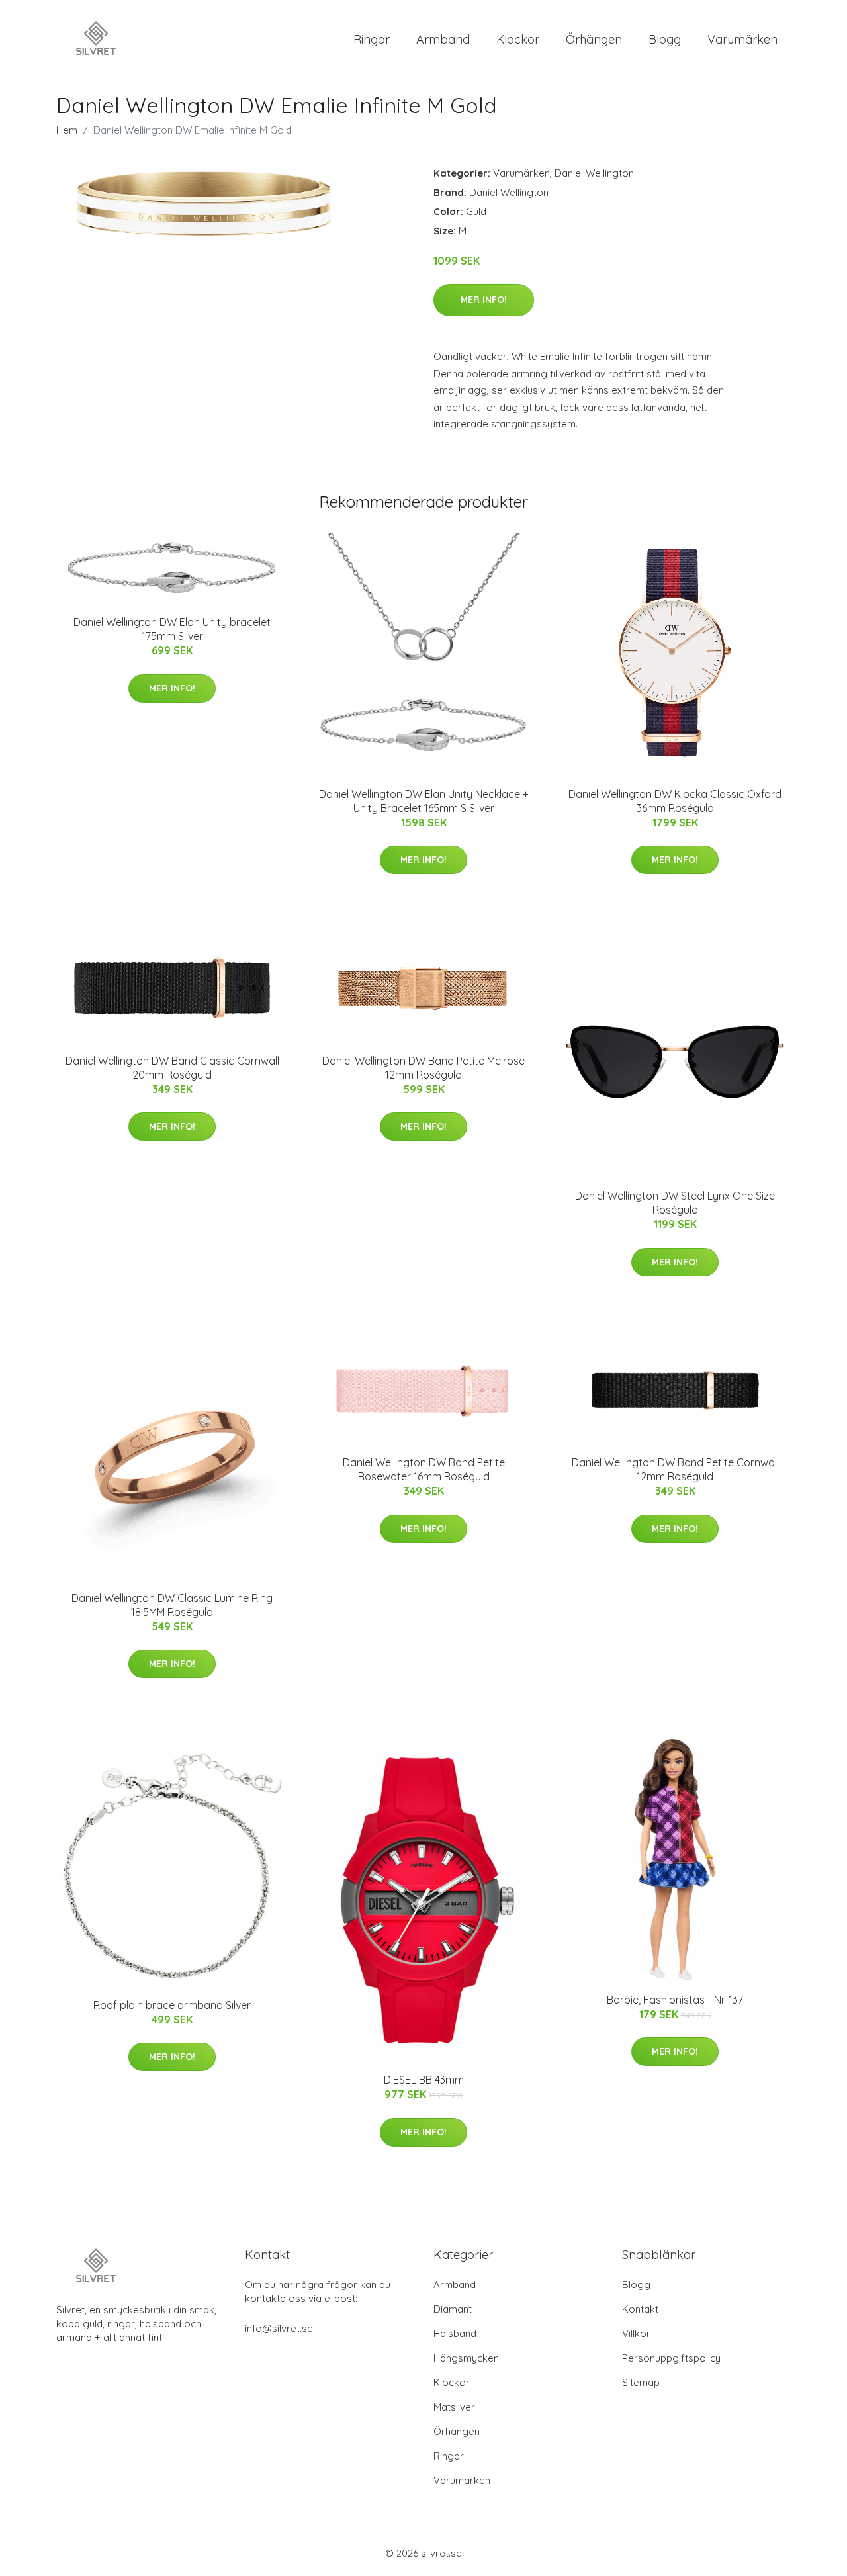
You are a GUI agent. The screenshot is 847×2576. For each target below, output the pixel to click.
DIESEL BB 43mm (424, 2080)
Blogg (665, 39)
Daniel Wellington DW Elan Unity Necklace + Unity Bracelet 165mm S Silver (424, 801)
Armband (443, 39)
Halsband (455, 2333)
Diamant (453, 2309)
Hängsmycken (466, 2358)
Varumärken (742, 39)
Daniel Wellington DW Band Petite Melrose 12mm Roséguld (423, 1068)
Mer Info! (484, 300)
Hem (67, 130)
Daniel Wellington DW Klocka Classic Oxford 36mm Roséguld (675, 801)
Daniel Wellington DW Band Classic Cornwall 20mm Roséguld (172, 1068)
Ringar (372, 39)
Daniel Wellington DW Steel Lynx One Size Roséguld (675, 1203)
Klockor (518, 39)
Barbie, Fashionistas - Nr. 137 (675, 2000)
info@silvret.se (279, 2328)
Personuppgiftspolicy (671, 2358)
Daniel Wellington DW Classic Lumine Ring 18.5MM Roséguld (172, 1605)
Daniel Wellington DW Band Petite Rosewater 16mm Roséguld (424, 1469)
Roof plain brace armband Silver (172, 2005)
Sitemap (641, 2382)
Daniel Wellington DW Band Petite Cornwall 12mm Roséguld (675, 1469)
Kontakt (640, 2309)
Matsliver (454, 2407)
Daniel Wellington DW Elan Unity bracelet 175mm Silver (172, 629)
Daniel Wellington (594, 173)
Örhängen (594, 39)
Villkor (636, 2333)
